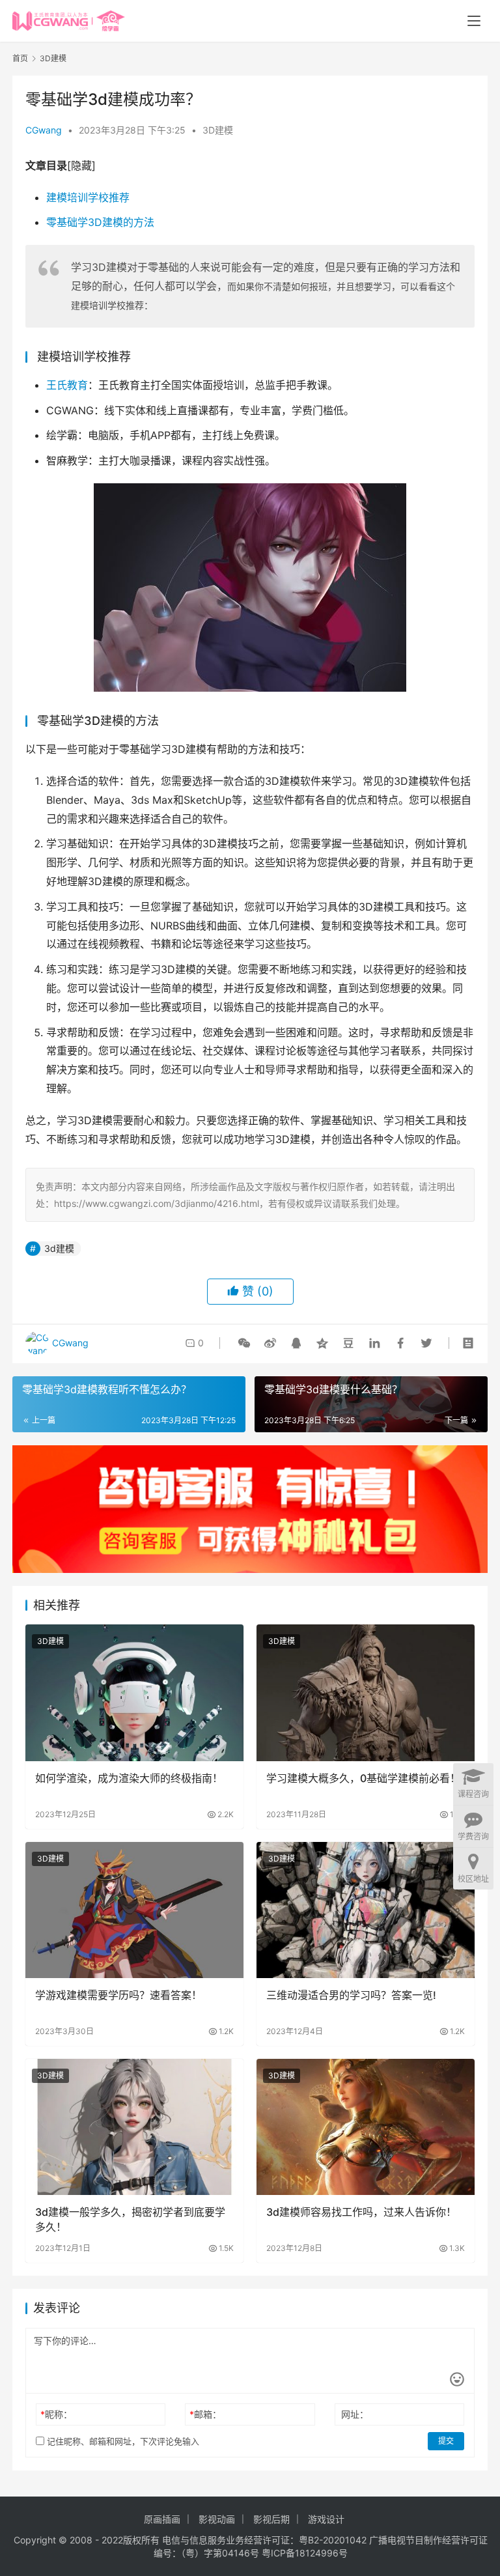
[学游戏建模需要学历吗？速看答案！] (134, 1910)
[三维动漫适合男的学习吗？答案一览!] (366, 1910)
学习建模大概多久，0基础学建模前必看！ (363, 1778)
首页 (20, 58)
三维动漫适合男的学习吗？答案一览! (351, 1995)
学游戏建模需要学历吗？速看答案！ (118, 1995)
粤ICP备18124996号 (305, 2553)
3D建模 (218, 130)
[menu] (474, 21)
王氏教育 (67, 385)
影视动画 (217, 2519)
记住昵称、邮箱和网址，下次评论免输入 (122, 2441)
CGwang (44, 130)
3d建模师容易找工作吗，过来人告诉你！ (361, 2212)
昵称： (56, 2414)
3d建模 (59, 1248)
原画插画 (162, 2519)
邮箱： (205, 2414)
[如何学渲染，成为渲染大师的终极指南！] (134, 1692)
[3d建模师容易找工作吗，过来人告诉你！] (366, 2127)
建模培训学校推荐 (88, 197)
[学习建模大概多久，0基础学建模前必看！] (366, 1692)
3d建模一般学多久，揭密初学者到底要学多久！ (130, 2219)
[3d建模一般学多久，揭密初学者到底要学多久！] (134, 2127)
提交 (446, 2441)
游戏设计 (326, 2519)
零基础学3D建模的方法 (100, 222)
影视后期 (271, 2519)
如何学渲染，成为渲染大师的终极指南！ (129, 1778)
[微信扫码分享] (244, 1343)
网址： (355, 2414)
